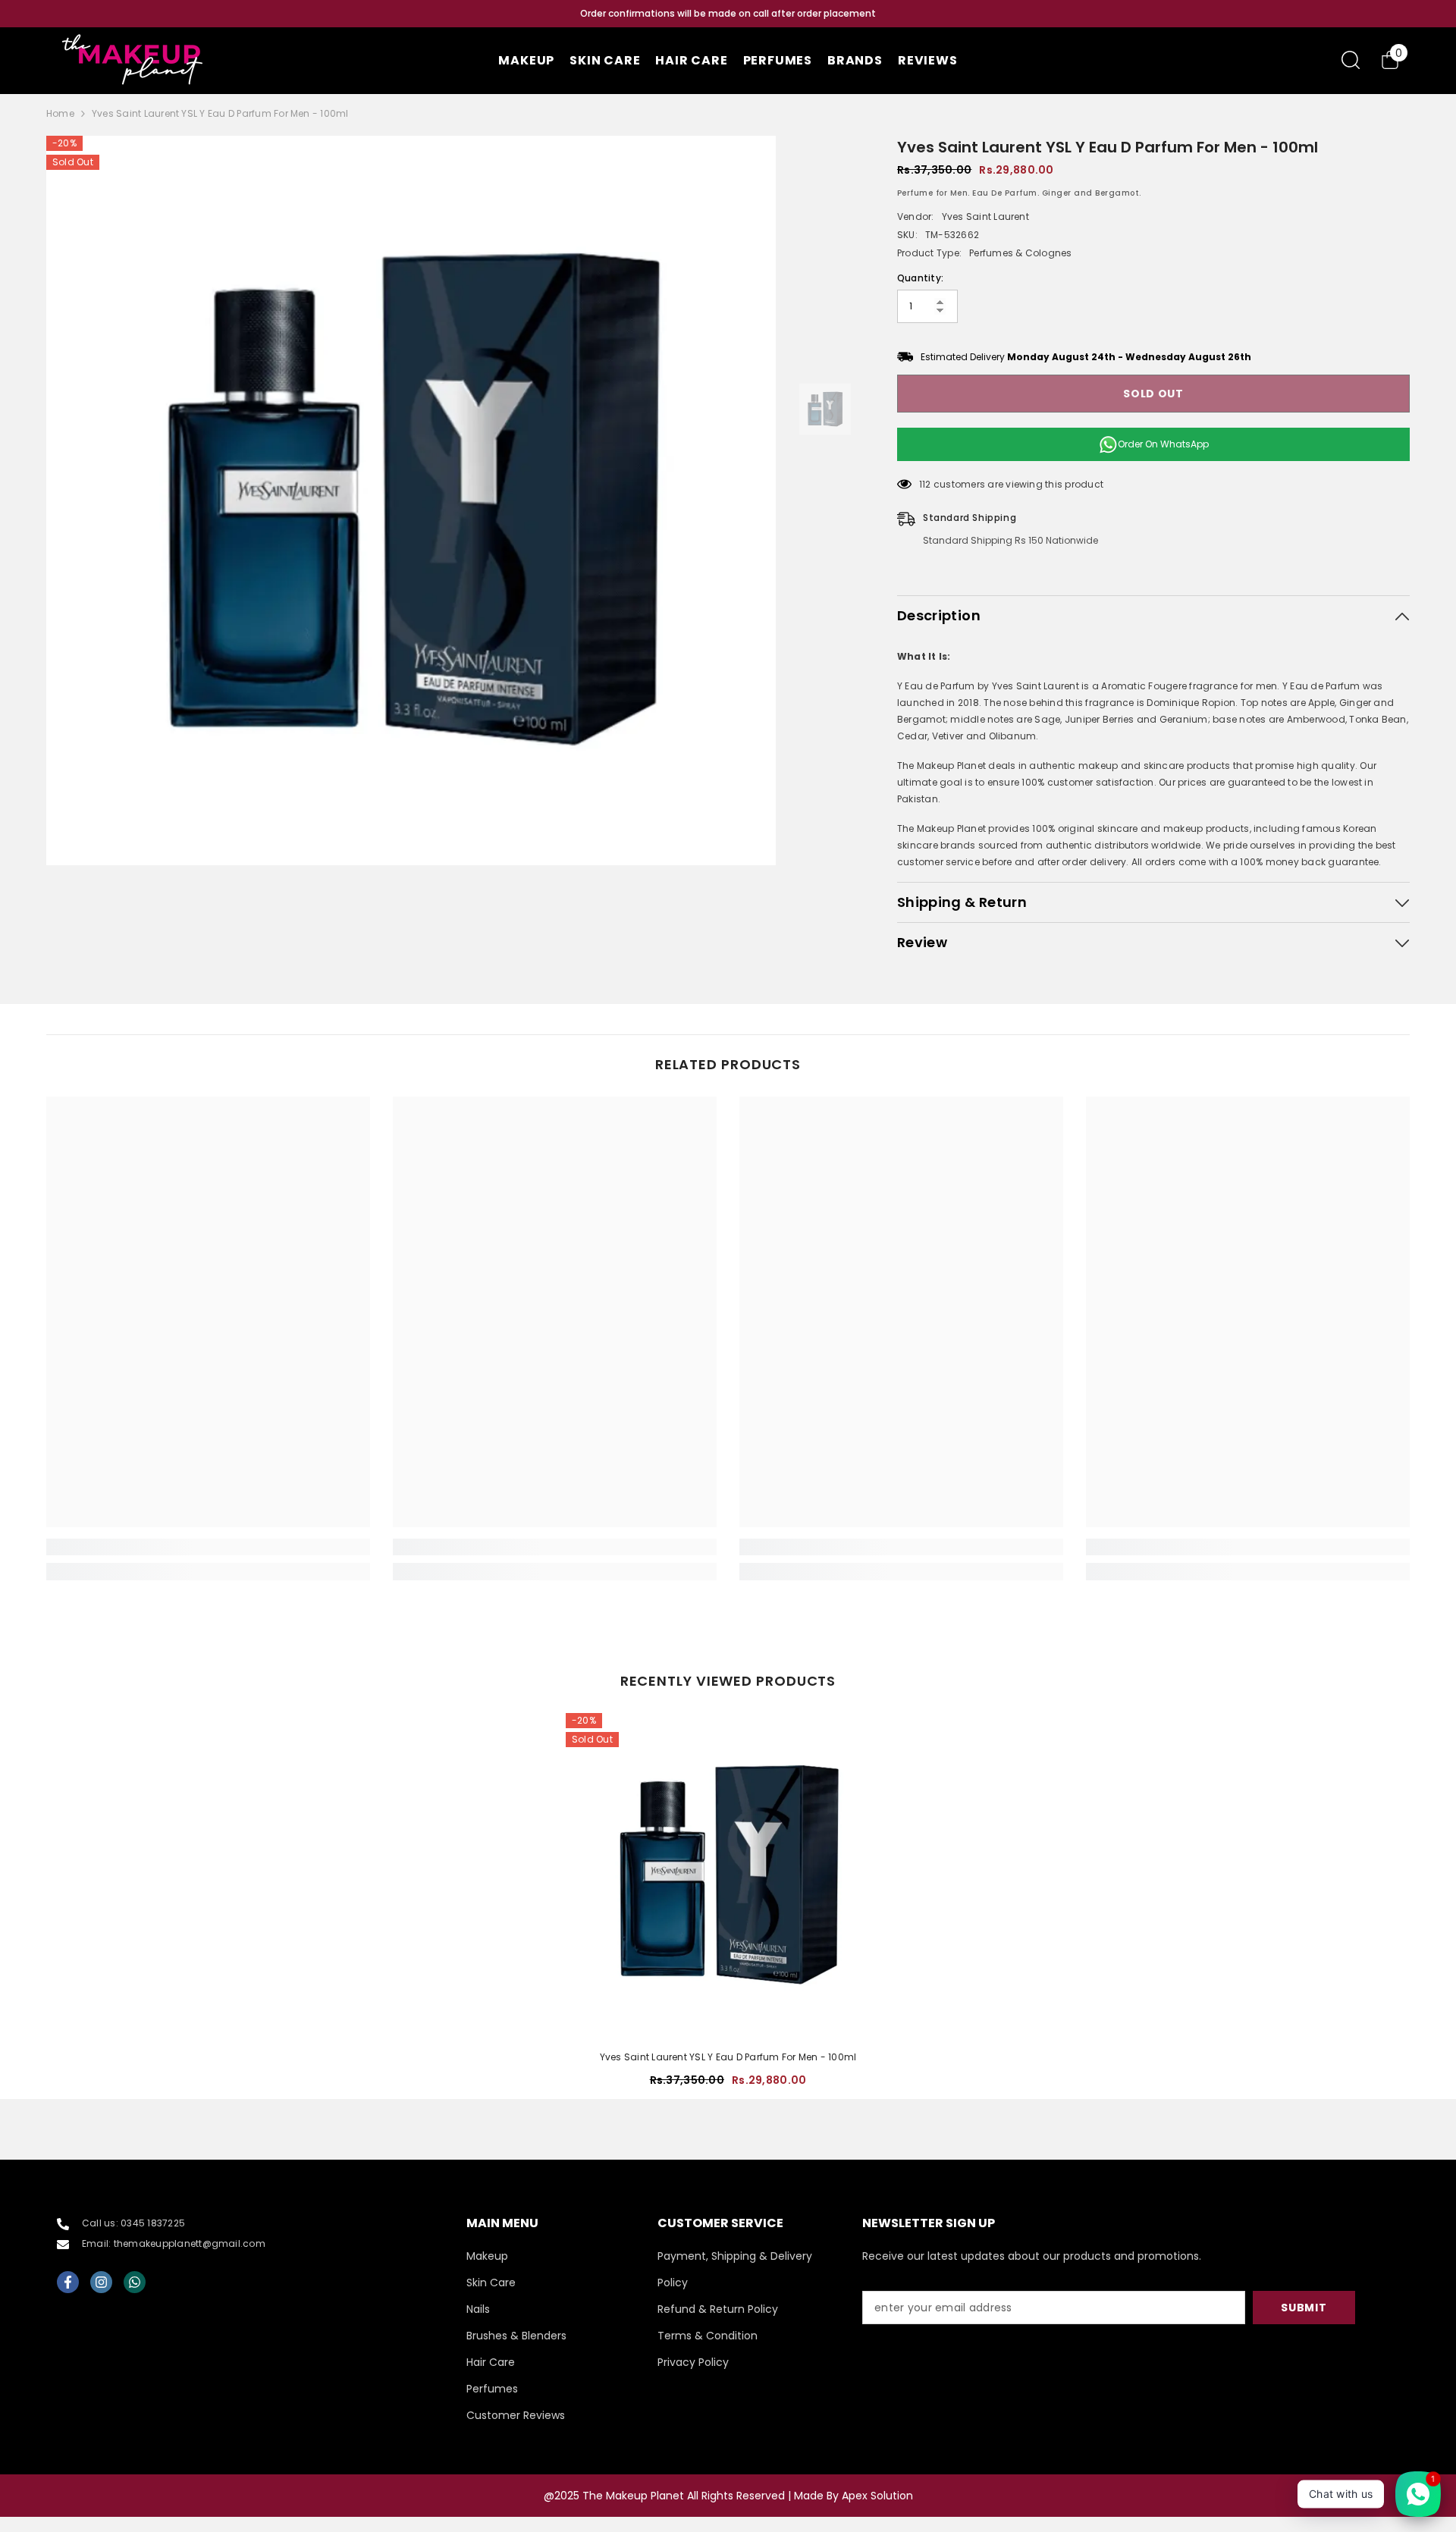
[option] (728, 14)
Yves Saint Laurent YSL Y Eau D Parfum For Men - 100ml (728, 2057)
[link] (208, 1547)
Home (60, 113)
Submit (1304, 2308)
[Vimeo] (135, 2282)
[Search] (1351, 60)
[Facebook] (68, 2282)
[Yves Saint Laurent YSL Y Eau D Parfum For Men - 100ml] (728, 1875)
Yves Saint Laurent (985, 216)
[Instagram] (101, 2282)
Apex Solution (877, 2496)
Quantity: (920, 278)
